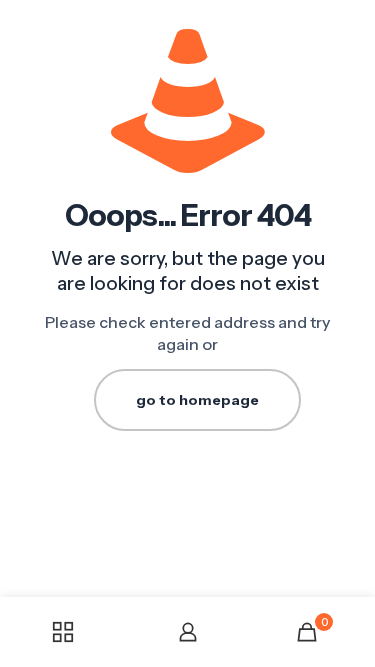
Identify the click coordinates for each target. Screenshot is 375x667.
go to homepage (197, 400)
